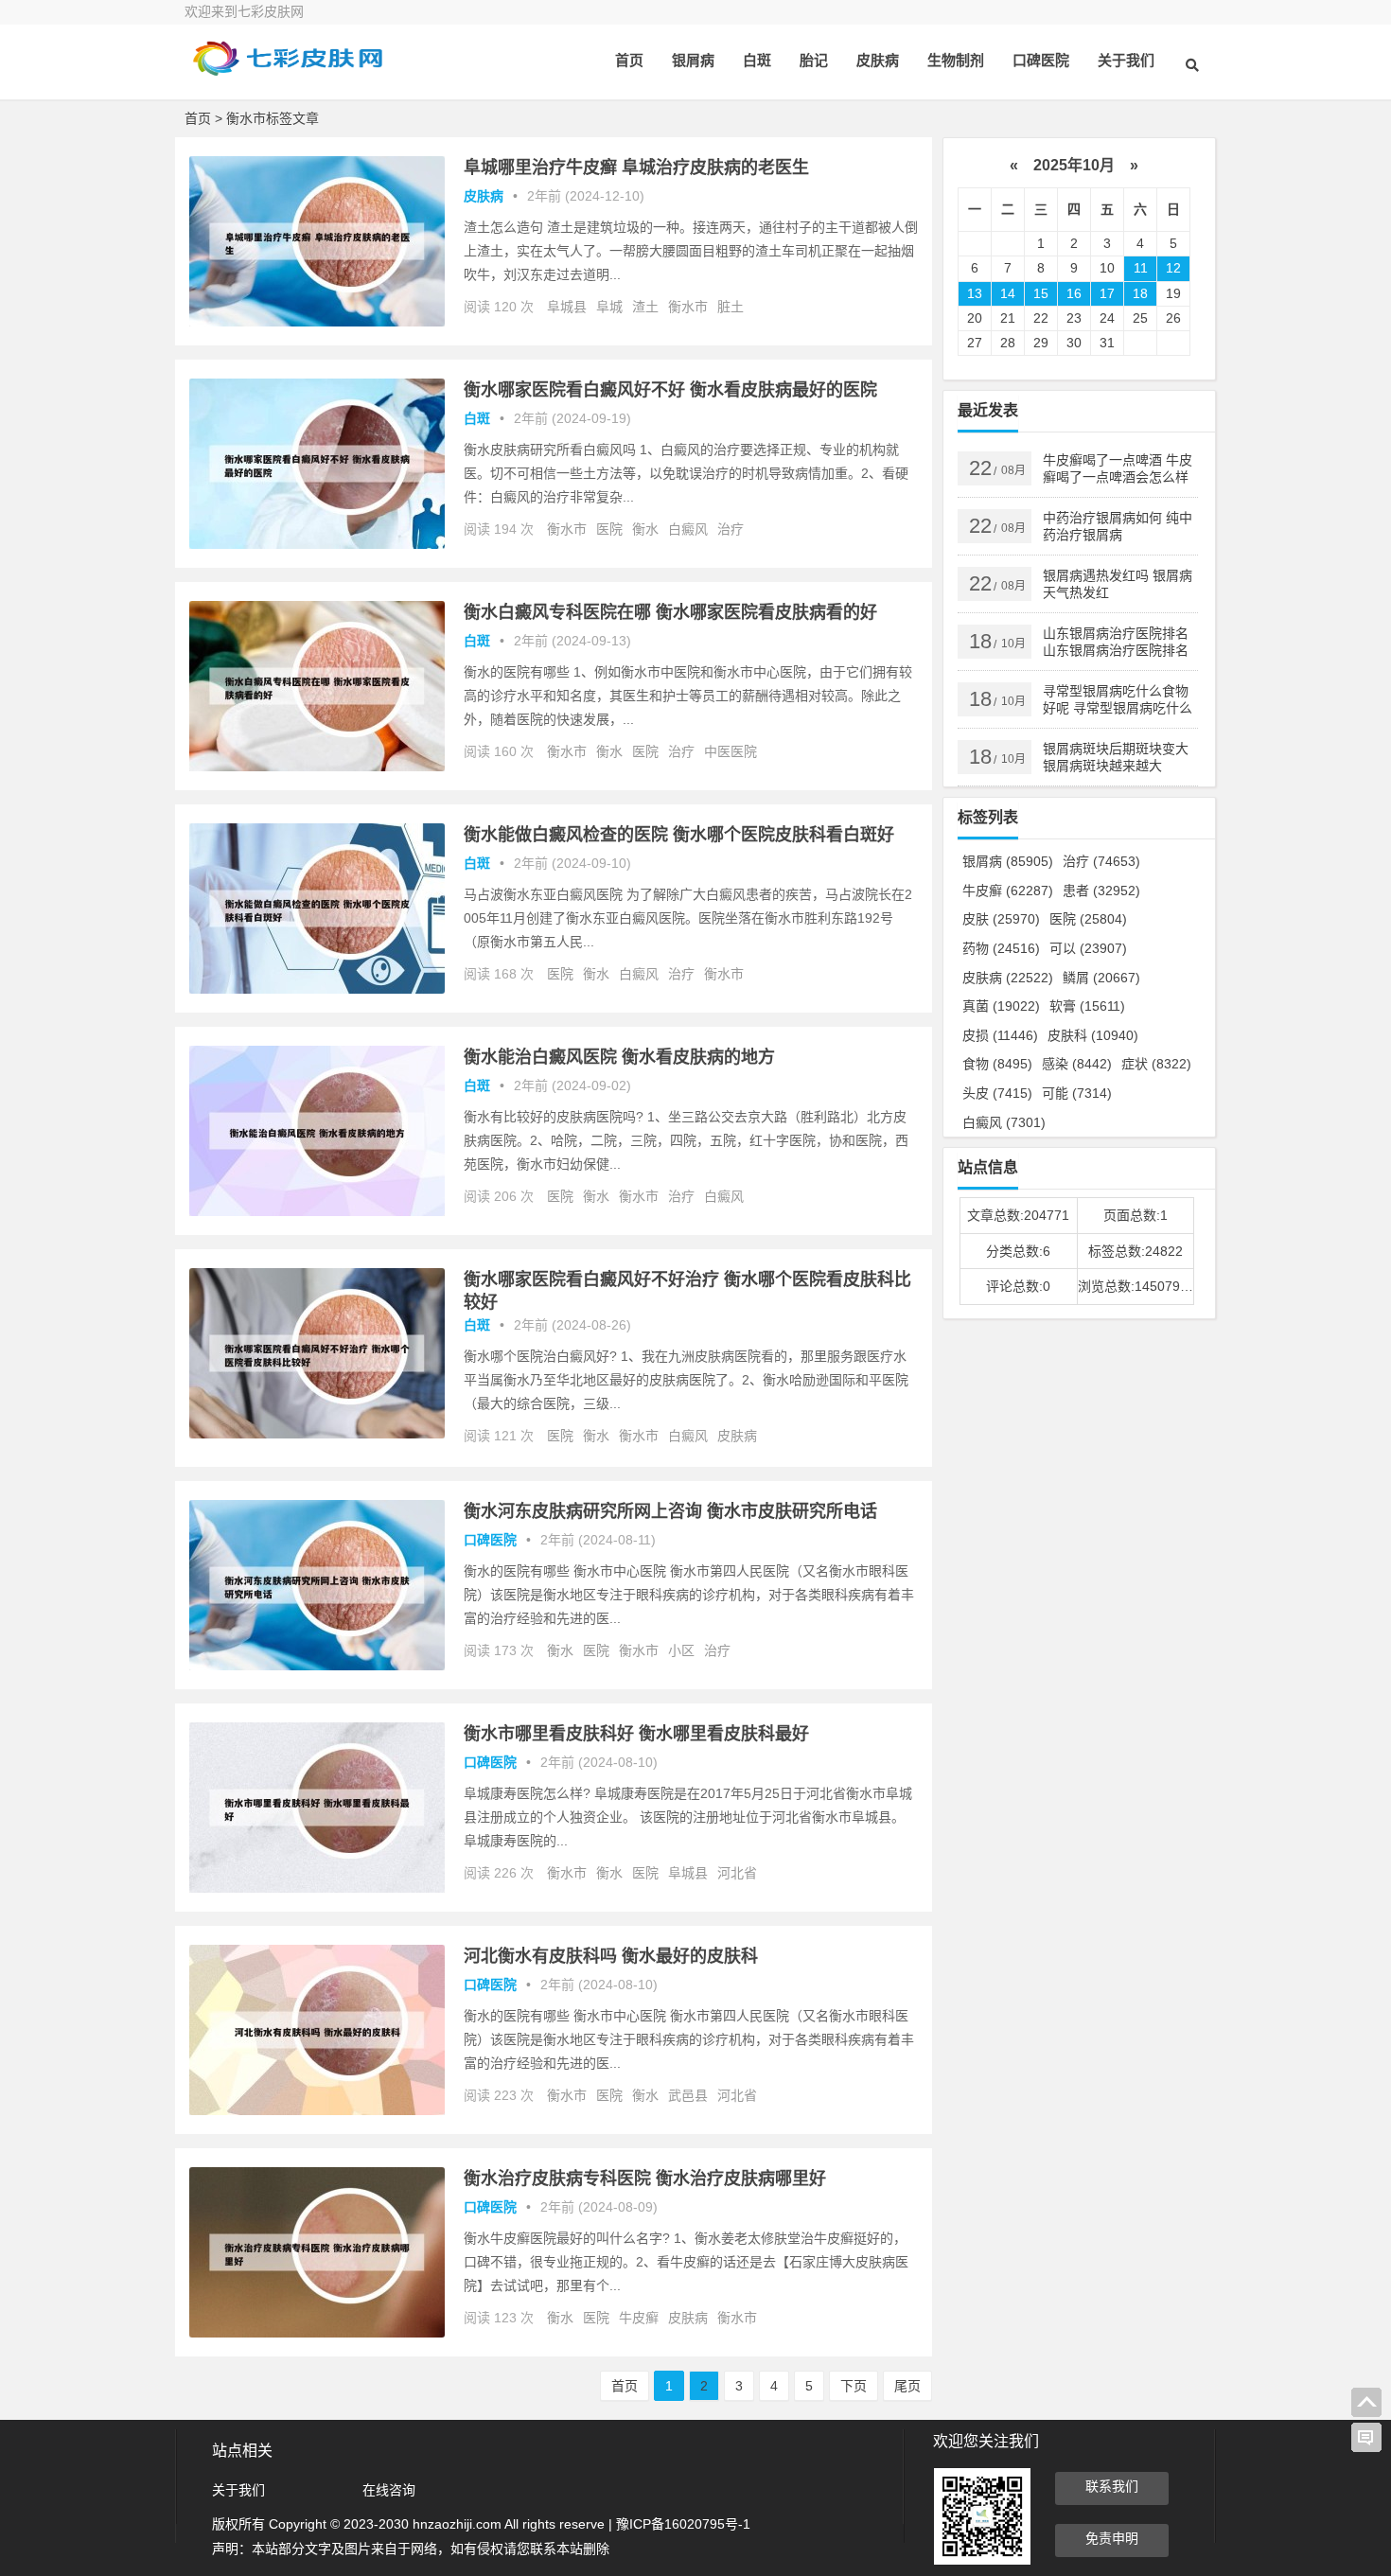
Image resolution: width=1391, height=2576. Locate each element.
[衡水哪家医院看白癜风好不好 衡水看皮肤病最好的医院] (317, 544)
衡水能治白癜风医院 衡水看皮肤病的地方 (619, 1057)
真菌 (1001, 1006)
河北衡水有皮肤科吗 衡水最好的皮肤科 (611, 1956)
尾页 (907, 2386)
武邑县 (688, 2095)
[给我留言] (1366, 2438)
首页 (629, 60)
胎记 (814, 60)
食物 (997, 1064)
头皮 (997, 1093)
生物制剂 (956, 60)
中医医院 (731, 751)
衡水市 (688, 307)
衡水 (645, 529)
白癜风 (688, 529)
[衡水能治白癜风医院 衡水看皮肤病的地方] (317, 1211)
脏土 (731, 307)
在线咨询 (389, 2490)
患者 (1101, 891)
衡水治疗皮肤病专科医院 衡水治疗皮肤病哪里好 (645, 2179)
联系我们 (1112, 2486)
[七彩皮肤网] (289, 73)
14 (1008, 293)
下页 (854, 2386)
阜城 (609, 307)
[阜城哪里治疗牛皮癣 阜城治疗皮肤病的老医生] (317, 322)
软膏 (1087, 1006)
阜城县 (567, 307)
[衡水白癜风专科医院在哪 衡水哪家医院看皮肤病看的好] (317, 767)
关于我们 (1126, 60)
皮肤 (1001, 919)
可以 (1088, 948)
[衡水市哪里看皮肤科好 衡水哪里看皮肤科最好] (317, 1888)
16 (1074, 293)
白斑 (757, 60)
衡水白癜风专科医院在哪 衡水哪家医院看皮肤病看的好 (670, 612)
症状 (1156, 1064)
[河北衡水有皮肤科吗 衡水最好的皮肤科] (317, 2110)
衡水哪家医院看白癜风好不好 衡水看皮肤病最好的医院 (670, 390)
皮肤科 (1093, 1035)
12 (1173, 268)
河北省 (737, 1873)
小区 (681, 1650)
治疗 (731, 529)
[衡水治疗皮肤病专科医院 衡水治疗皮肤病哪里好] (317, 2333)
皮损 (1000, 1035)
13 (975, 293)
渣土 (645, 307)
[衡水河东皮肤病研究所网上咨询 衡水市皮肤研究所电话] (317, 1666)
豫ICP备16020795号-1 (683, 2524)
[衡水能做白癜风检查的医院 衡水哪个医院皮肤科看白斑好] (317, 989)
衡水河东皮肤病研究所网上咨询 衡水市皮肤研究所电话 (670, 1511)
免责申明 (1112, 2538)
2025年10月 (1074, 165)
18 (1140, 293)
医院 (609, 529)
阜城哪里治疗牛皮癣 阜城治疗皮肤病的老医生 (636, 168)
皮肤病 (878, 60)
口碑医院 (1041, 60)
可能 (1077, 1093)
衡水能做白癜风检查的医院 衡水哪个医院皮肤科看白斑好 (679, 835)
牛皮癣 (639, 2318)
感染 (1077, 1064)
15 (1041, 293)
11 (1141, 268)
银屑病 (693, 60)
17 (1107, 293)
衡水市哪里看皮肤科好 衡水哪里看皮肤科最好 (636, 1734)
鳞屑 (1101, 978)
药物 (1001, 948)
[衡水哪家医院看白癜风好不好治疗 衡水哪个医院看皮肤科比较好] (317, 1434)
